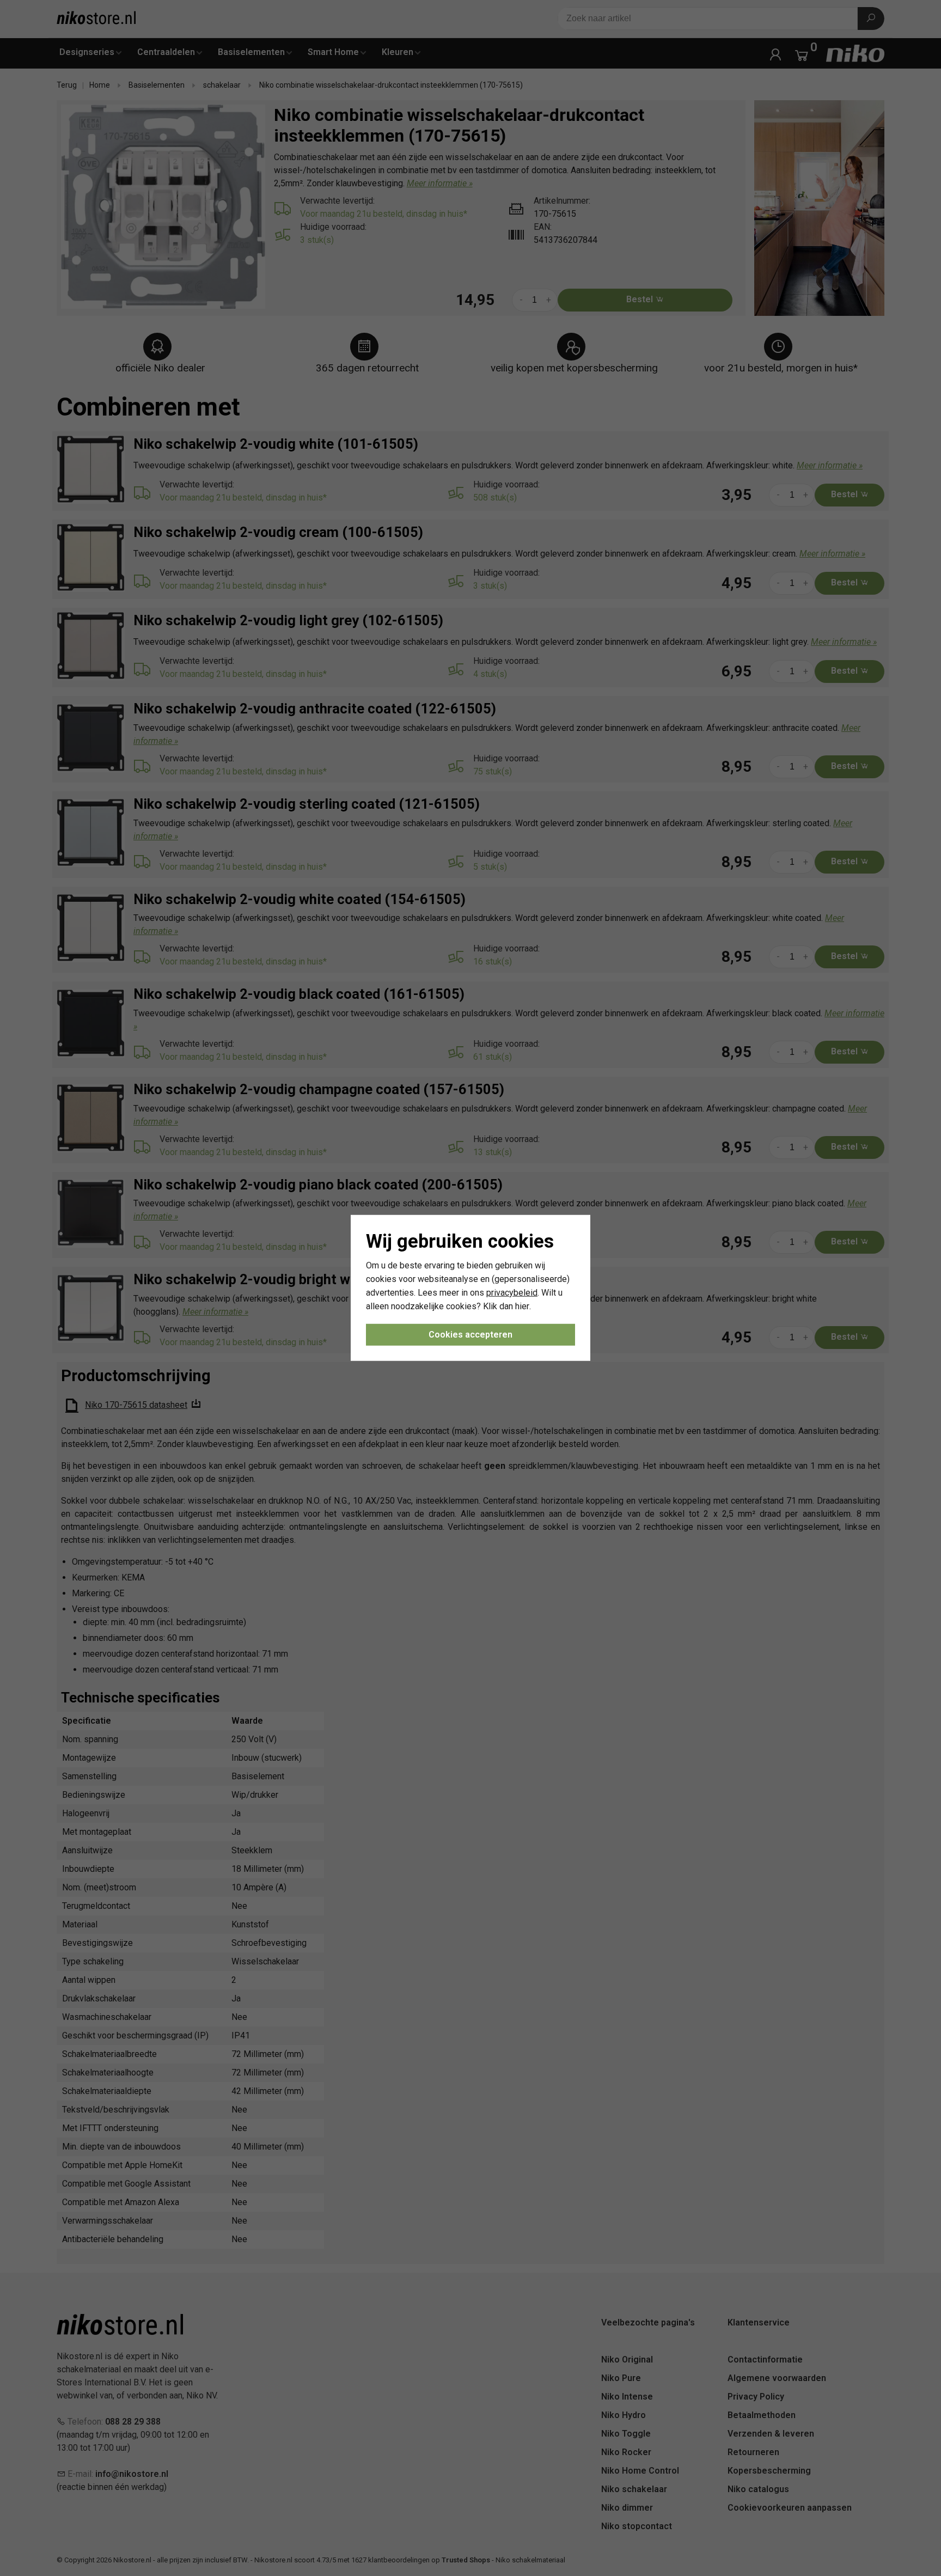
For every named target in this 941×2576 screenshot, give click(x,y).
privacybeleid (512, 1293)
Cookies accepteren (471, 1335)
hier (522, 1306)
